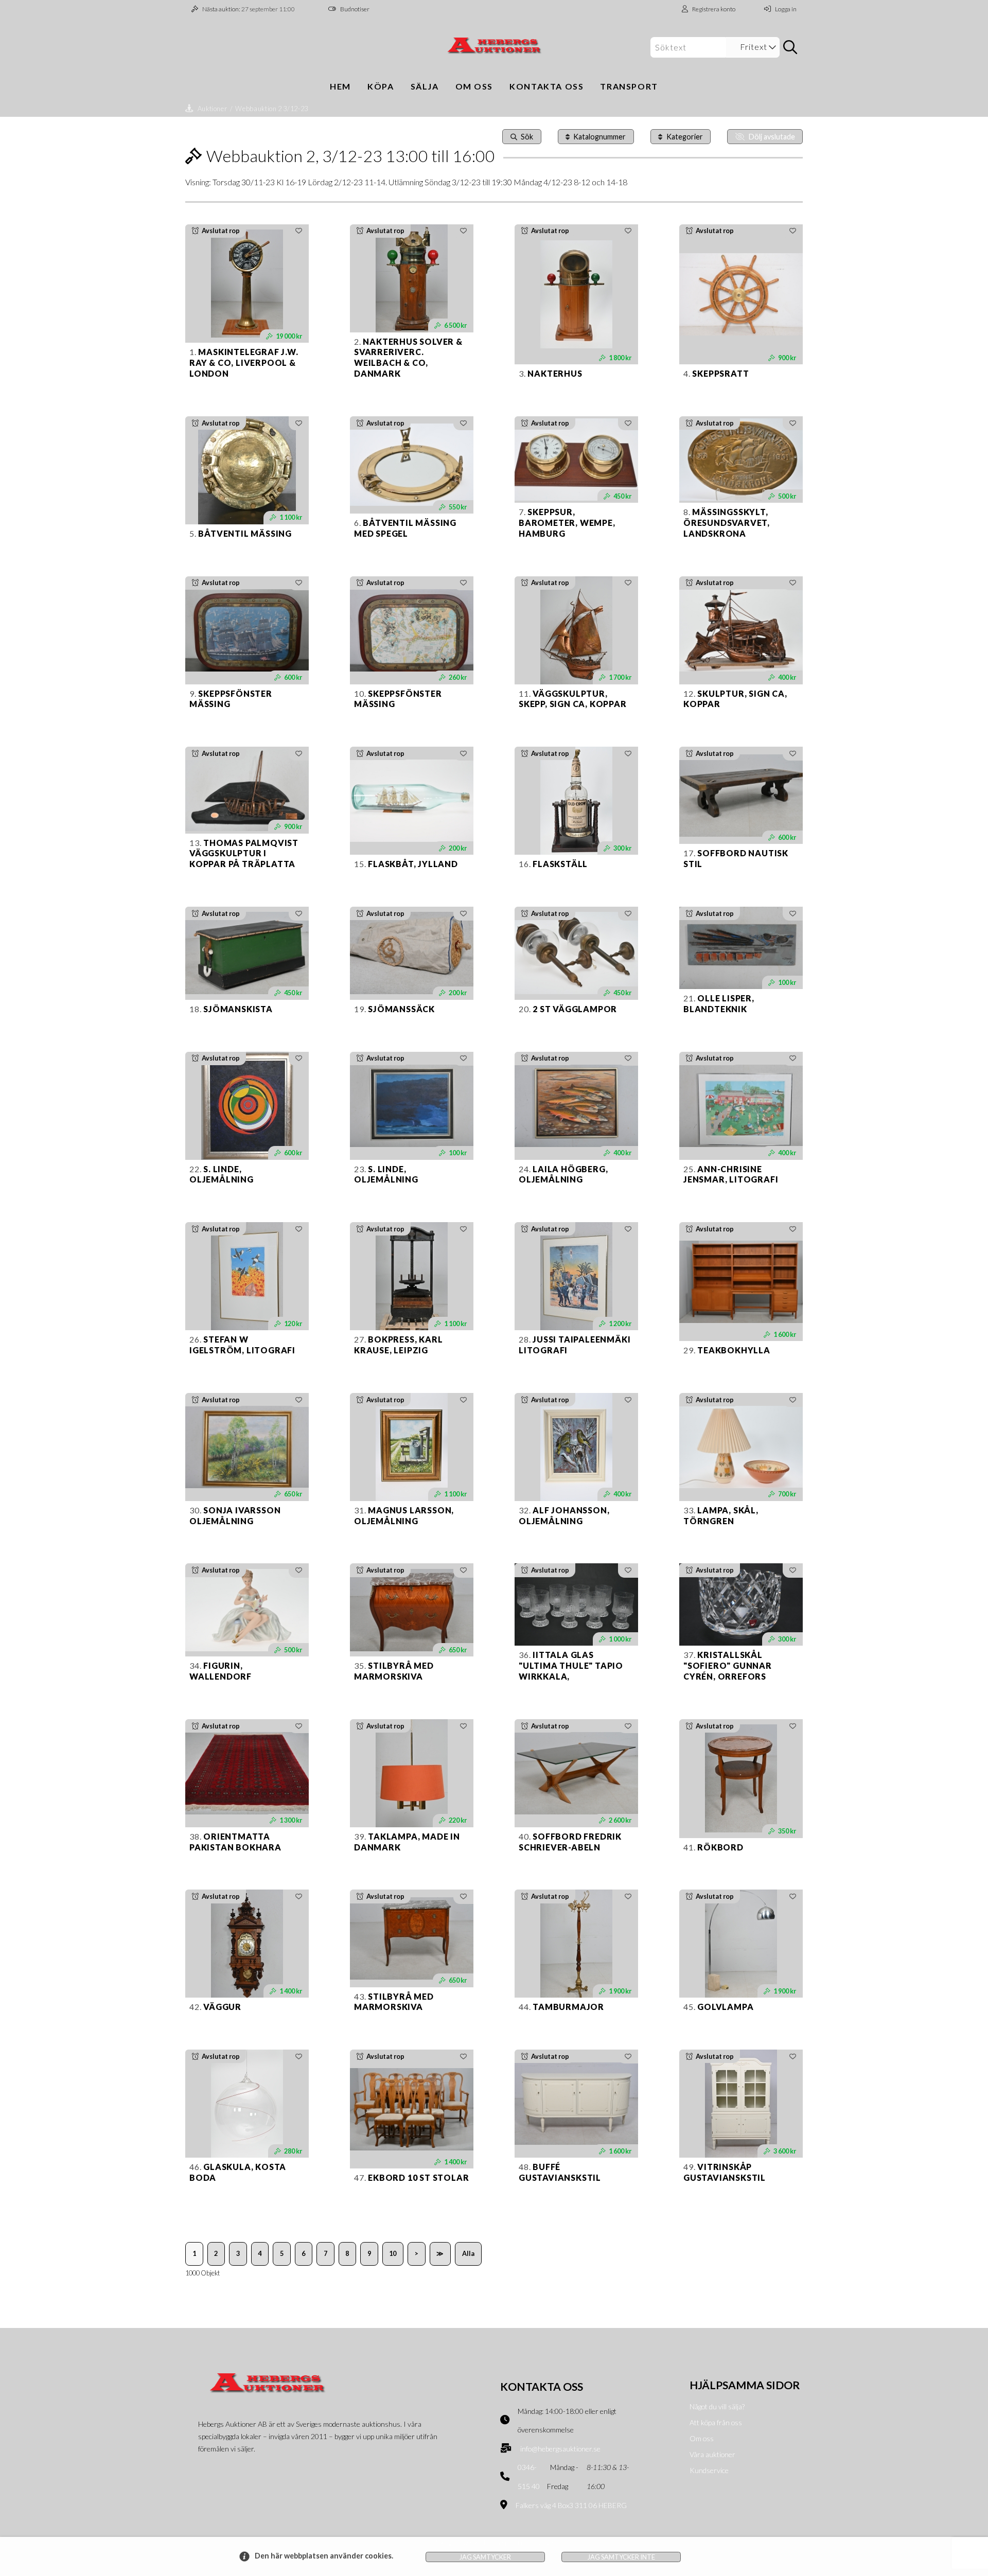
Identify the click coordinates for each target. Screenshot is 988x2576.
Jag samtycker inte (621, 2557)
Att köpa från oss (716, 2422)
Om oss (474, 86)
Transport (629, 86)
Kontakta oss (546, 86)
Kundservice (709, 2470)
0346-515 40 (529, 2477)
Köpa (381, 86)
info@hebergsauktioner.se (560, 2449)
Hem (340, 86)
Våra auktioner (712, 2454)
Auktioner (213, 109)
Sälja (425, 86)
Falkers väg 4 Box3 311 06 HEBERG (571, 2505)
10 (393, 2253)
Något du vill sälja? (717, 2406)
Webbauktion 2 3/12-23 (271, 109)
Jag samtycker (485, 2557)
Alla (468, 2253)
